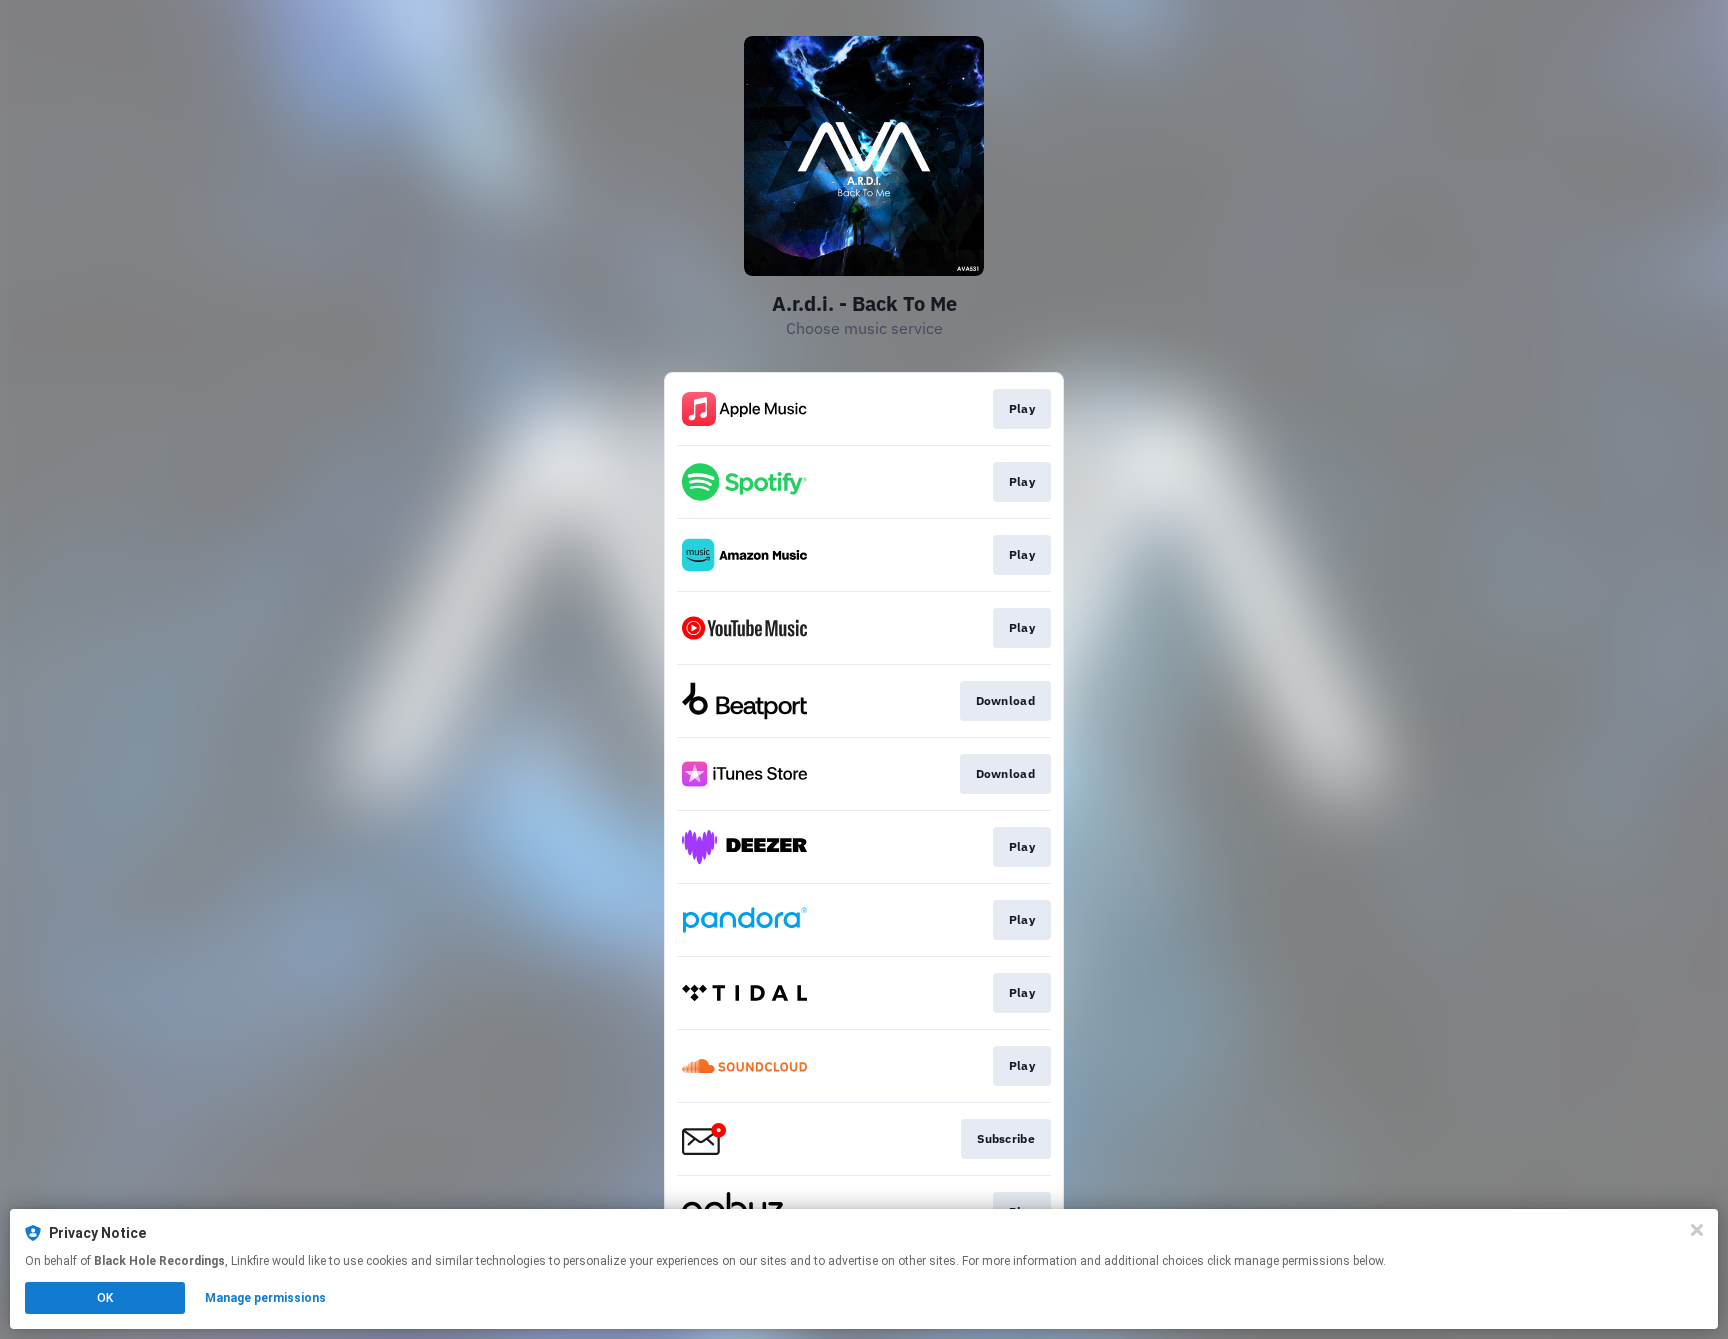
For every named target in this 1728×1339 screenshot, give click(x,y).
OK (105, 1298)
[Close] (1697, 1230)
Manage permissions (265, 1298)
